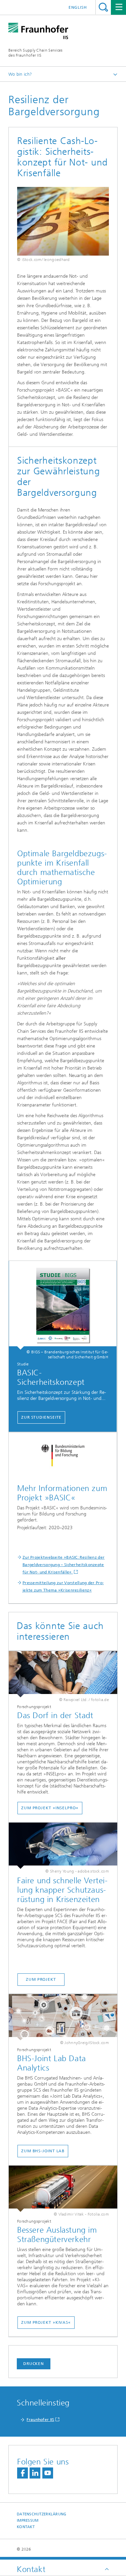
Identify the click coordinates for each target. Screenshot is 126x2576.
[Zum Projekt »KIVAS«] (63, 2189)
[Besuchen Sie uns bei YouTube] (48, 2473)
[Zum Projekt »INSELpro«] (63, 1674)
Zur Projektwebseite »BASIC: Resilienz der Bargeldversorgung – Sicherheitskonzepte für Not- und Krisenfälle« (64, 1565)
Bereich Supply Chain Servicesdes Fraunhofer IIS (36, 53)
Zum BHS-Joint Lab (43, 2151)
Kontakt (26, 2527)
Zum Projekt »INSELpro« (50, 1808)
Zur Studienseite (41, 1417)
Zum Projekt (41, 1979)
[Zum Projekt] (63, 1846)
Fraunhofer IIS (40, 2420)
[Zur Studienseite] (63, 1305)
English (78, 7)
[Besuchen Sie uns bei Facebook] (23, 2473)
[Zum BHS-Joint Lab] (63, 2017)
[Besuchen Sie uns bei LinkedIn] (35, 2473)
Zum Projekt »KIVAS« (46, 2322)
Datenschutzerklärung (42, 2514)
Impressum (28, 2521)
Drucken (34, 2364)
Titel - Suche (103, 7)
